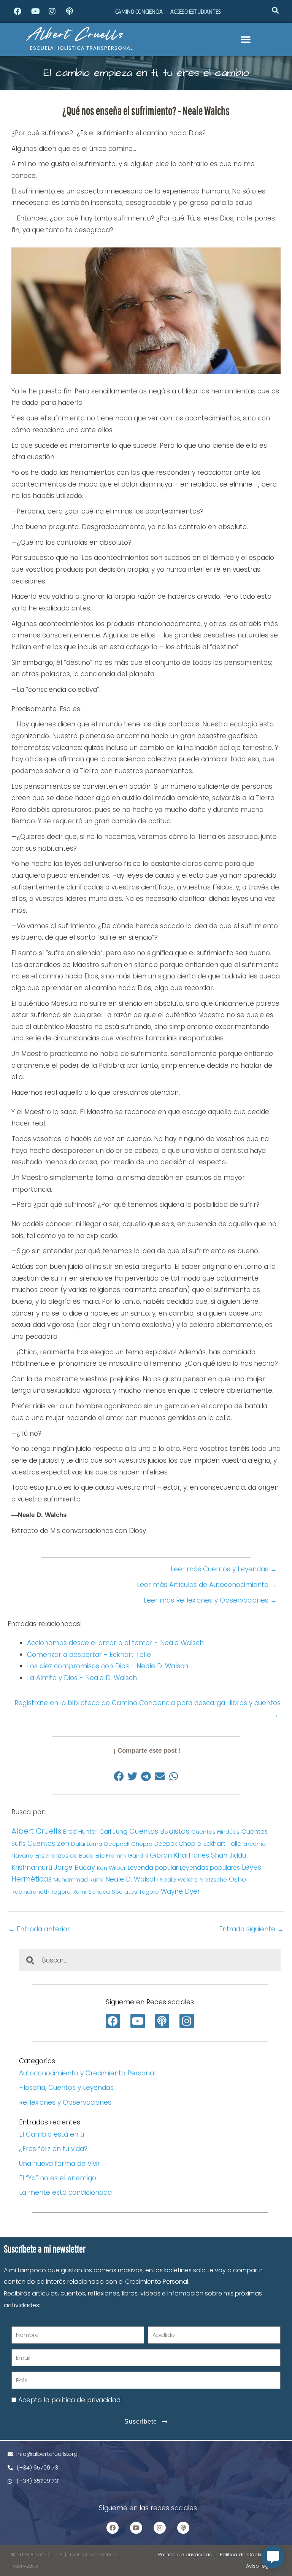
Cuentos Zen (48, 1844)
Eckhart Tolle (222, 1844)
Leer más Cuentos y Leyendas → (224, 1569)
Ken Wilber (111, 1868)
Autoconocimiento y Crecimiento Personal (87, 2073)
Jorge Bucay (75, 1867)
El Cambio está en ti (52, 2134)
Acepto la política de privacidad (69, 2400)
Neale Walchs (179, 1879)
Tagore (149, 1892)
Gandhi (138, 1856)
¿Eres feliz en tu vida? (53, 2149)
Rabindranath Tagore (41, 1892)
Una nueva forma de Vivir (60, 2164)
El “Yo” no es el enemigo (58, 2178)
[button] (275, 10)
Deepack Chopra (128, 1844)
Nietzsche (213, 1879)
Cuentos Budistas (159, 1831)
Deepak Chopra (178, 1844)
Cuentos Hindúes (215, 1832)
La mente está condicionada (65, 2192)
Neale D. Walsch (132, 1879)
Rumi (79, 1892)
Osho (237, 1879)
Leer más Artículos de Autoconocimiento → (207, 1585)
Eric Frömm (111, 1856)
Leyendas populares (210, 1868)
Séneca (99, 1892)
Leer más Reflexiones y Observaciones (210, 1600)
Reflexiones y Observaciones (65, 2102)
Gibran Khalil (170, 1855)
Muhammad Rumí (79, 1879)
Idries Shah (210, 1855)
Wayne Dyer (180, 1891)
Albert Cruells (76, 34)
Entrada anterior (39, 1929)
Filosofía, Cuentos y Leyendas (66, 2088)
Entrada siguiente (251, 1929)
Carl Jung (113, 1832)
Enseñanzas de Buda (64, 1856)
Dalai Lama (87, 1844)
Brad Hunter (80, 1832)
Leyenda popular (153, 1868)
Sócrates (125, 1892)
